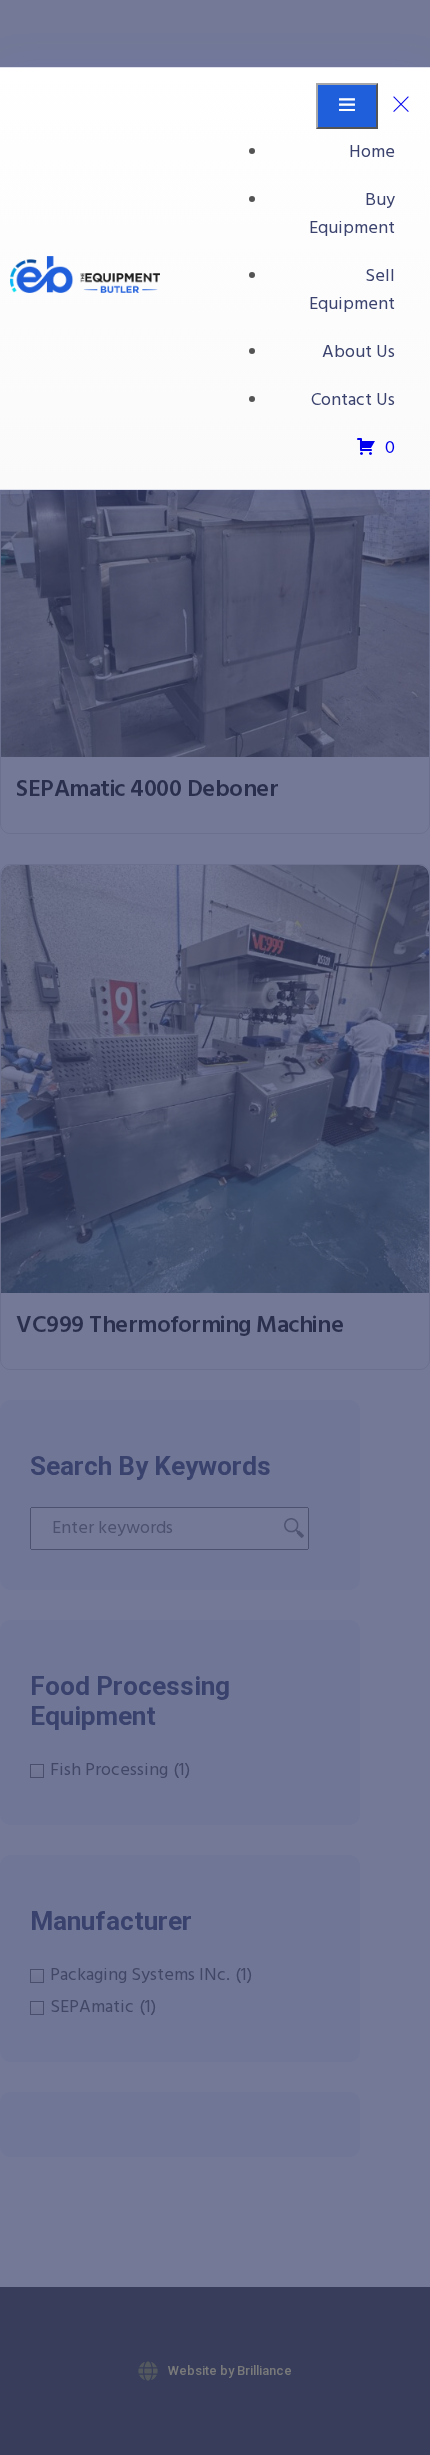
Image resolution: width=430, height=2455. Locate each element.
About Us (358, 352)
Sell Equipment (352, 290)
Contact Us (353, 400)
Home (372, 152)
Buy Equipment (352, 214)
